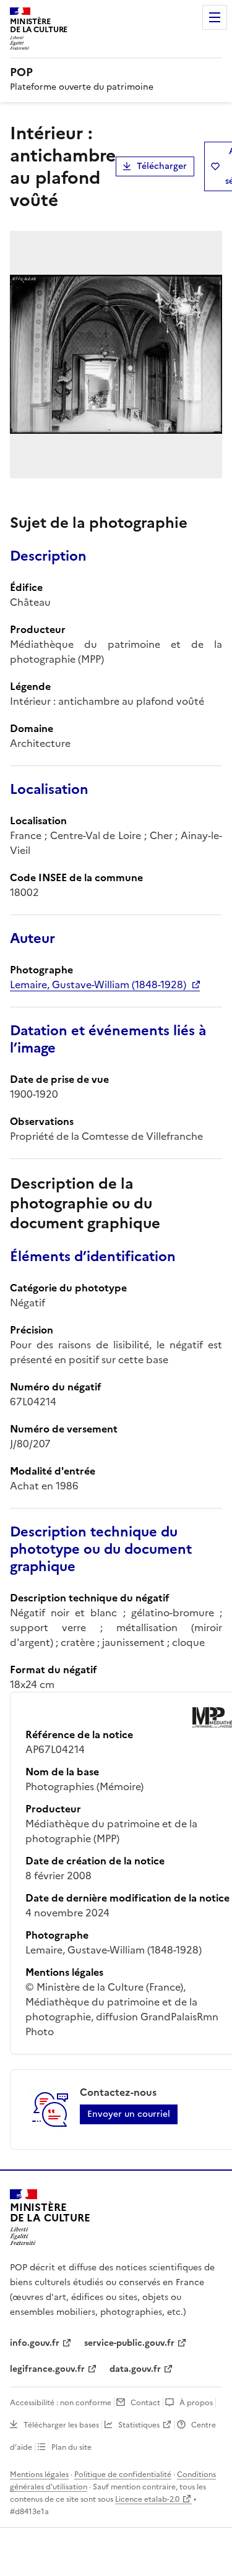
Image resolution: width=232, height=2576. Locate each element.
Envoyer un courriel (129, 2114)
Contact (145, 2403)
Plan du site (71, 2447)
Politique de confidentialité (123, 2475)
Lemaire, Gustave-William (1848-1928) (98, 984)
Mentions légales (39, 2475)
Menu (215, 17)
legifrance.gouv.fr (47, 2369)
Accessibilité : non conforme (61, 2403)
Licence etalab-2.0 (147, 2499)
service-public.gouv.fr (129, 2343)
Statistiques (139, 2425)
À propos (196, 2403)
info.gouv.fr (35, 2343)
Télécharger (162, 166)
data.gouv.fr (135, 2369)
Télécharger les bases (61, 2425)
